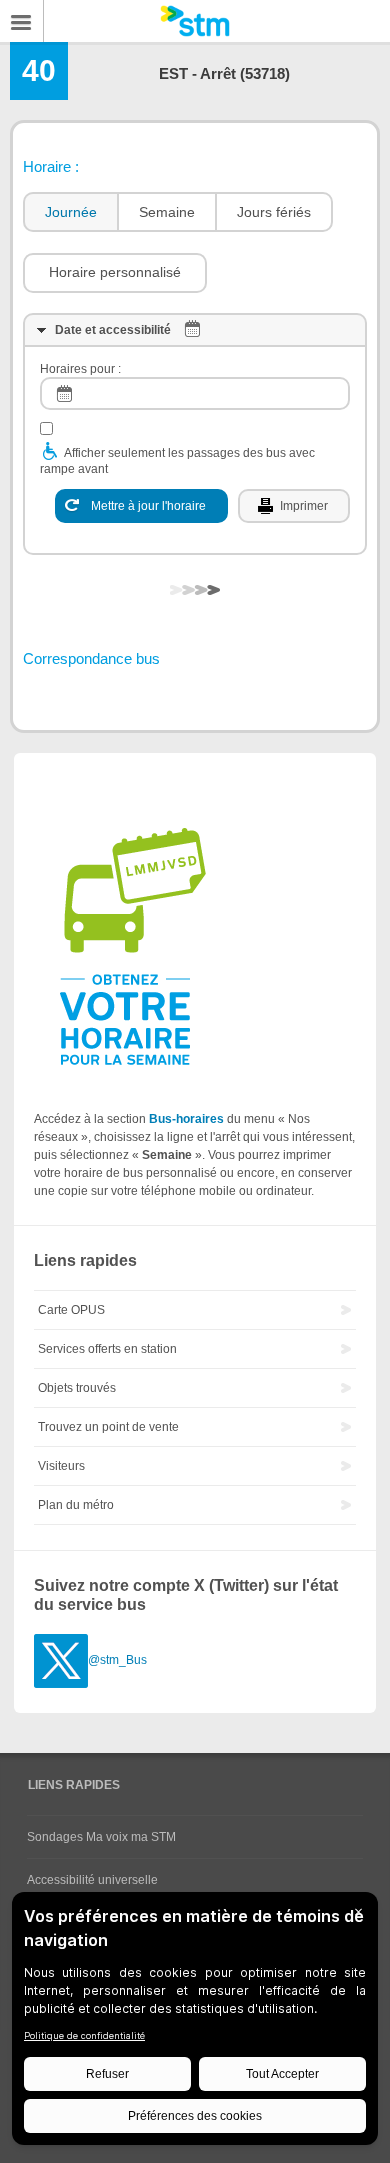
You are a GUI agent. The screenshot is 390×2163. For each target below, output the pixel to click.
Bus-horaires (186, 1119)
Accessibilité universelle (92, 1880)
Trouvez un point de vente (108, 1427)
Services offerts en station (107, 1349)
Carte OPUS (71, 1310)
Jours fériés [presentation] (274, 212)
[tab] (70, 212)
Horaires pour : (80, 369)
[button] (115, 273)
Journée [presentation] (71, 212)
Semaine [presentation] (167, 212)
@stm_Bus (117, 1660)
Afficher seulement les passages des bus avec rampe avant (177, 461)
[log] (195, 393)
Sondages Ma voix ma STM (101, 1837)
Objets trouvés (77, 1388)
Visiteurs (61, 1466)
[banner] (195, 21)
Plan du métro (76, 1505)
